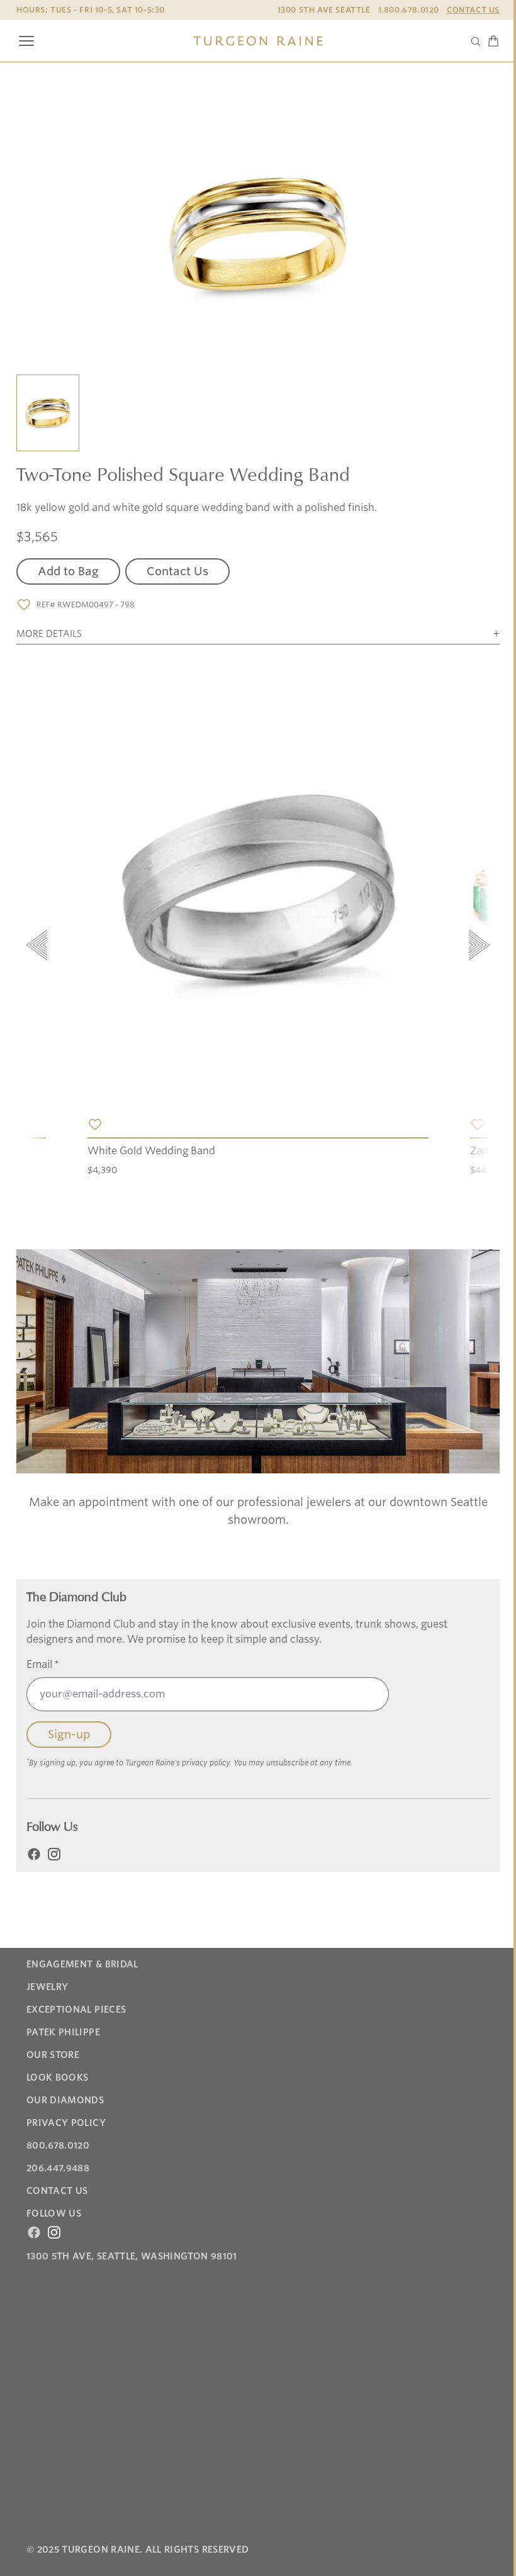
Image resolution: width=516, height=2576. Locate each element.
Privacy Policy (66, 2123)
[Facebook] (34, 1854)
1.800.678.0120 (409, 10)
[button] (48, 414)
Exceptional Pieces (76, 2010)
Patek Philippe (63, 2032)
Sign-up (69, 1734)
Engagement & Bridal (82, 1964)
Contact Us (473, 10)
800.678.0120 (58, 2146)
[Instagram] (54, 1854)
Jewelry (47, 1987)
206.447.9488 (58, 2168)
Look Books (58, 2078)
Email (43, 1664)
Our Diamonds (65, 2100)
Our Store (53, 2055)
